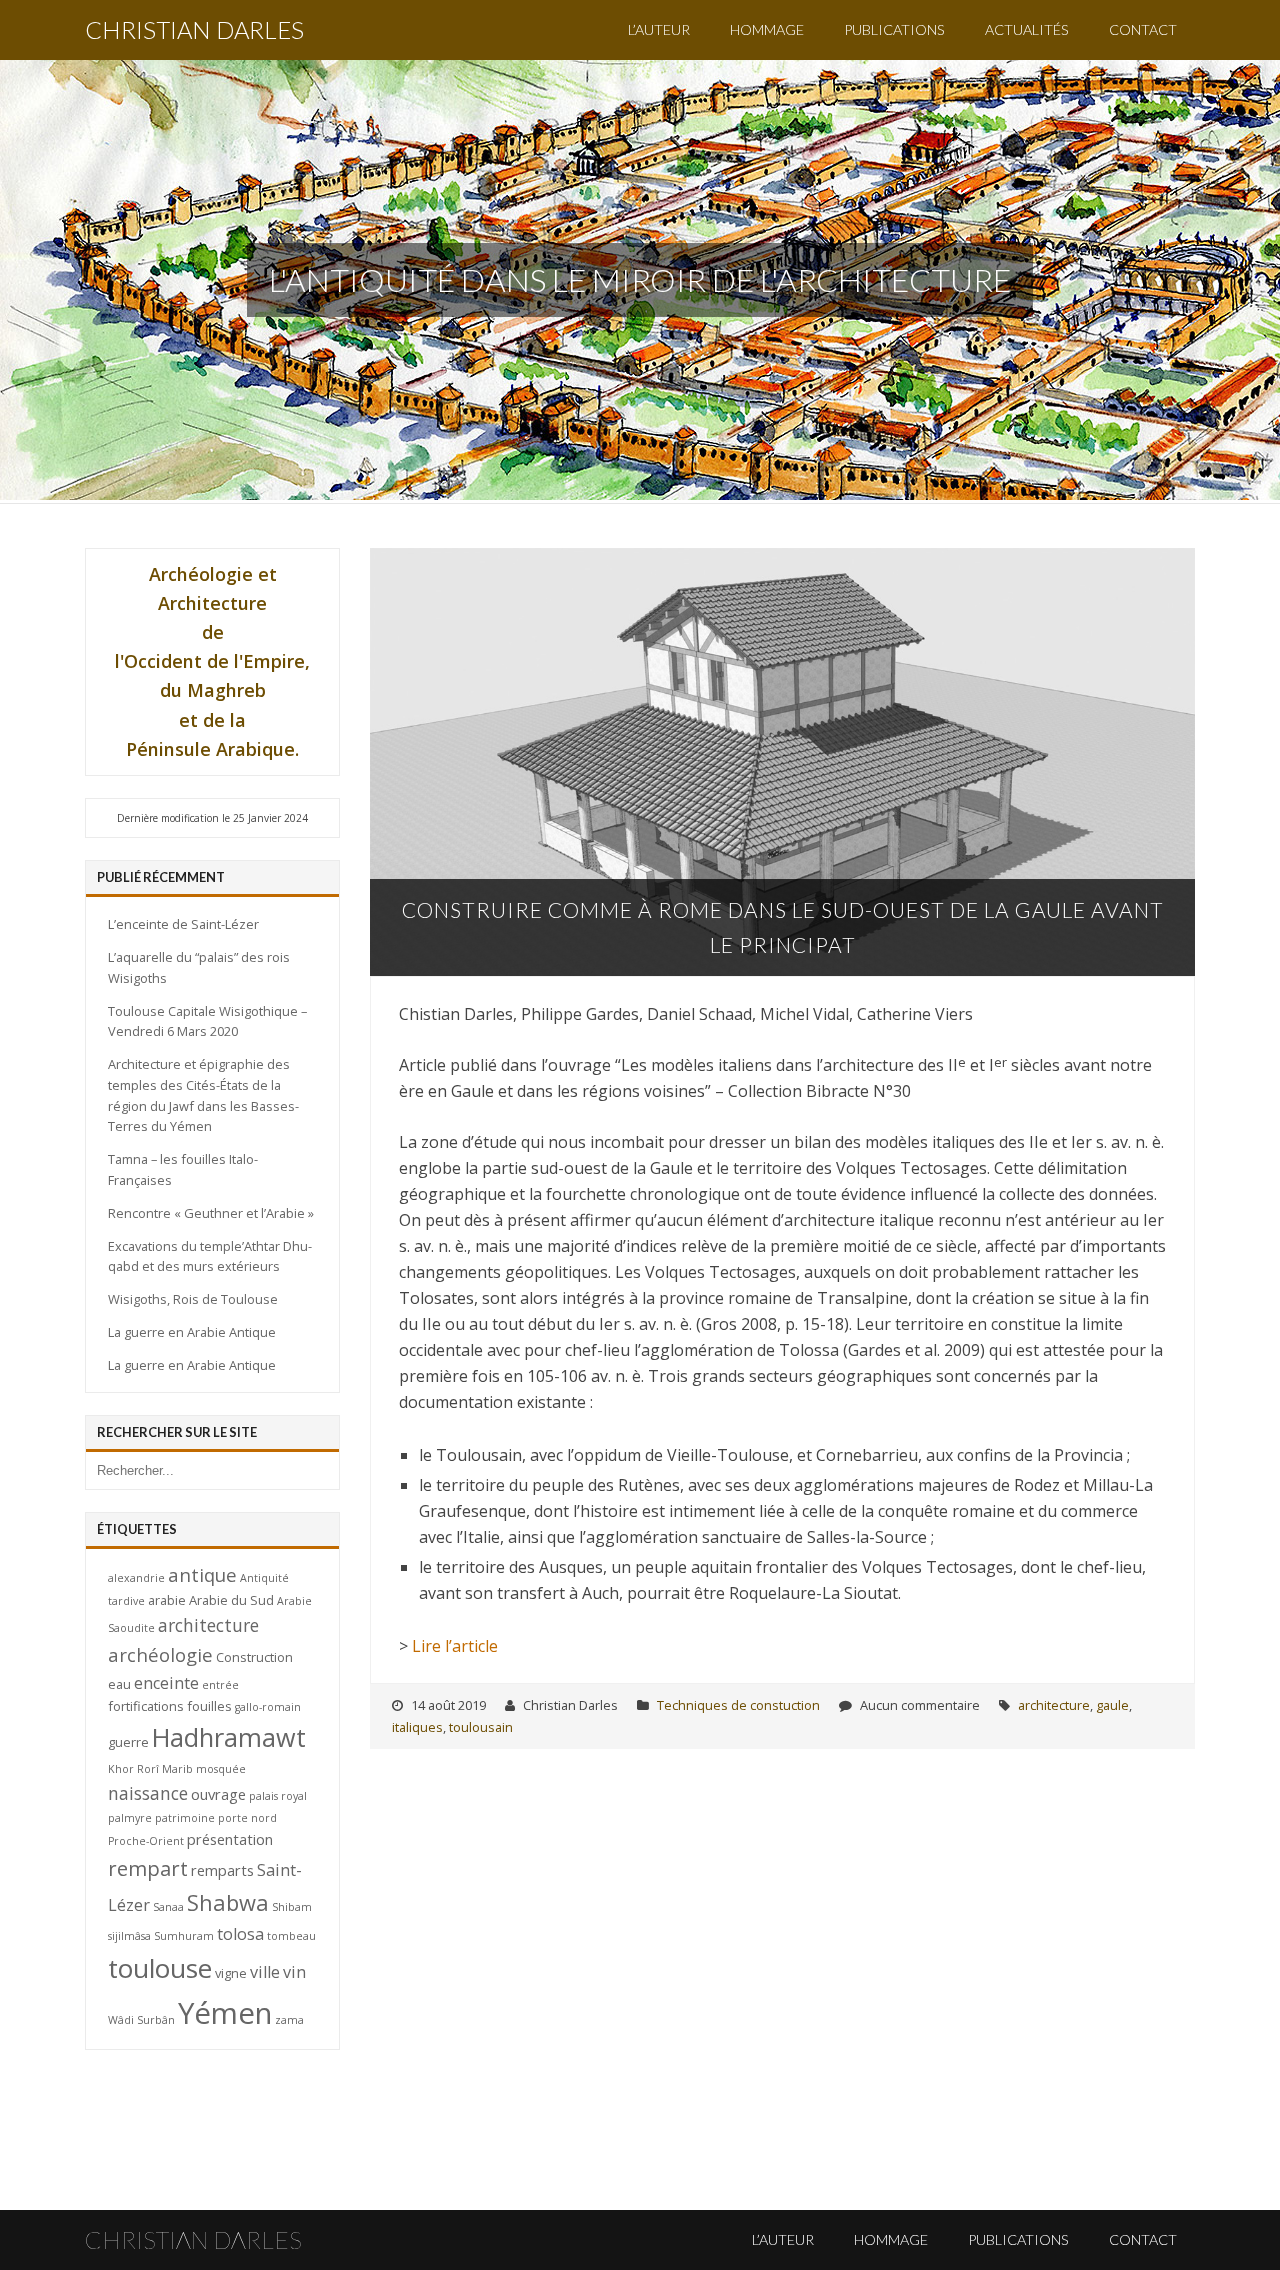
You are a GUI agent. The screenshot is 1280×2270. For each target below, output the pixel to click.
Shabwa (228, 1902)
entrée (220, 1685)
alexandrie (136, 1578)
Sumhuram (184, 1936)
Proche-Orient (146, 1841)
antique (202, 1574)
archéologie (160, 1654)
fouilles (209, 1706)
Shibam (292, 1907)
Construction (254, 1657)
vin (294, 1972)
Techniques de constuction (738, 1705)
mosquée (221, 1769)
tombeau (291, 1936)
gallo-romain (268, 1707)
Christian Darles (194, 29)
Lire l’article (455, 1646)
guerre (128, 1742)
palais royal (278, 1796)
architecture (1054, 1705)
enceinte (166, 1683)
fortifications (146, 1706)
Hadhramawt (229, 1737)
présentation (230, 1839)
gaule (1112, 1705)
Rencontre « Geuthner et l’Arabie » (211, 1213)
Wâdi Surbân (141, 2020)
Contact (1143, 29)
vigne (231, 1973)
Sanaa (168, 1907)
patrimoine (185, 1818)
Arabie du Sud (231, 1600)
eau (119, 1684)
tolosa (240, 1934)
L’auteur (659, 29)
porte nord (247, 1818)
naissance (148, 1793)
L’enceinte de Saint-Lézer (183, 924)
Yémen (225, 2013)
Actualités (1027, 29)
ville (265, 1972)
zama (289, 2020)
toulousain (481, 1727)
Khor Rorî (133, 1769)
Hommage (767, 29)
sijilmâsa (129, 1936)
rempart (148, 1868)
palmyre (130, 1818)
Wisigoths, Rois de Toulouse (193, 1299)
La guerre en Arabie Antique (192, 1332)
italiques (417, 1727)
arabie (167, 1600)
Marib (177, 1769)
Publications (894, 29)
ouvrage (218, 1794)
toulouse (160, 1968)
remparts (222, 1870)
